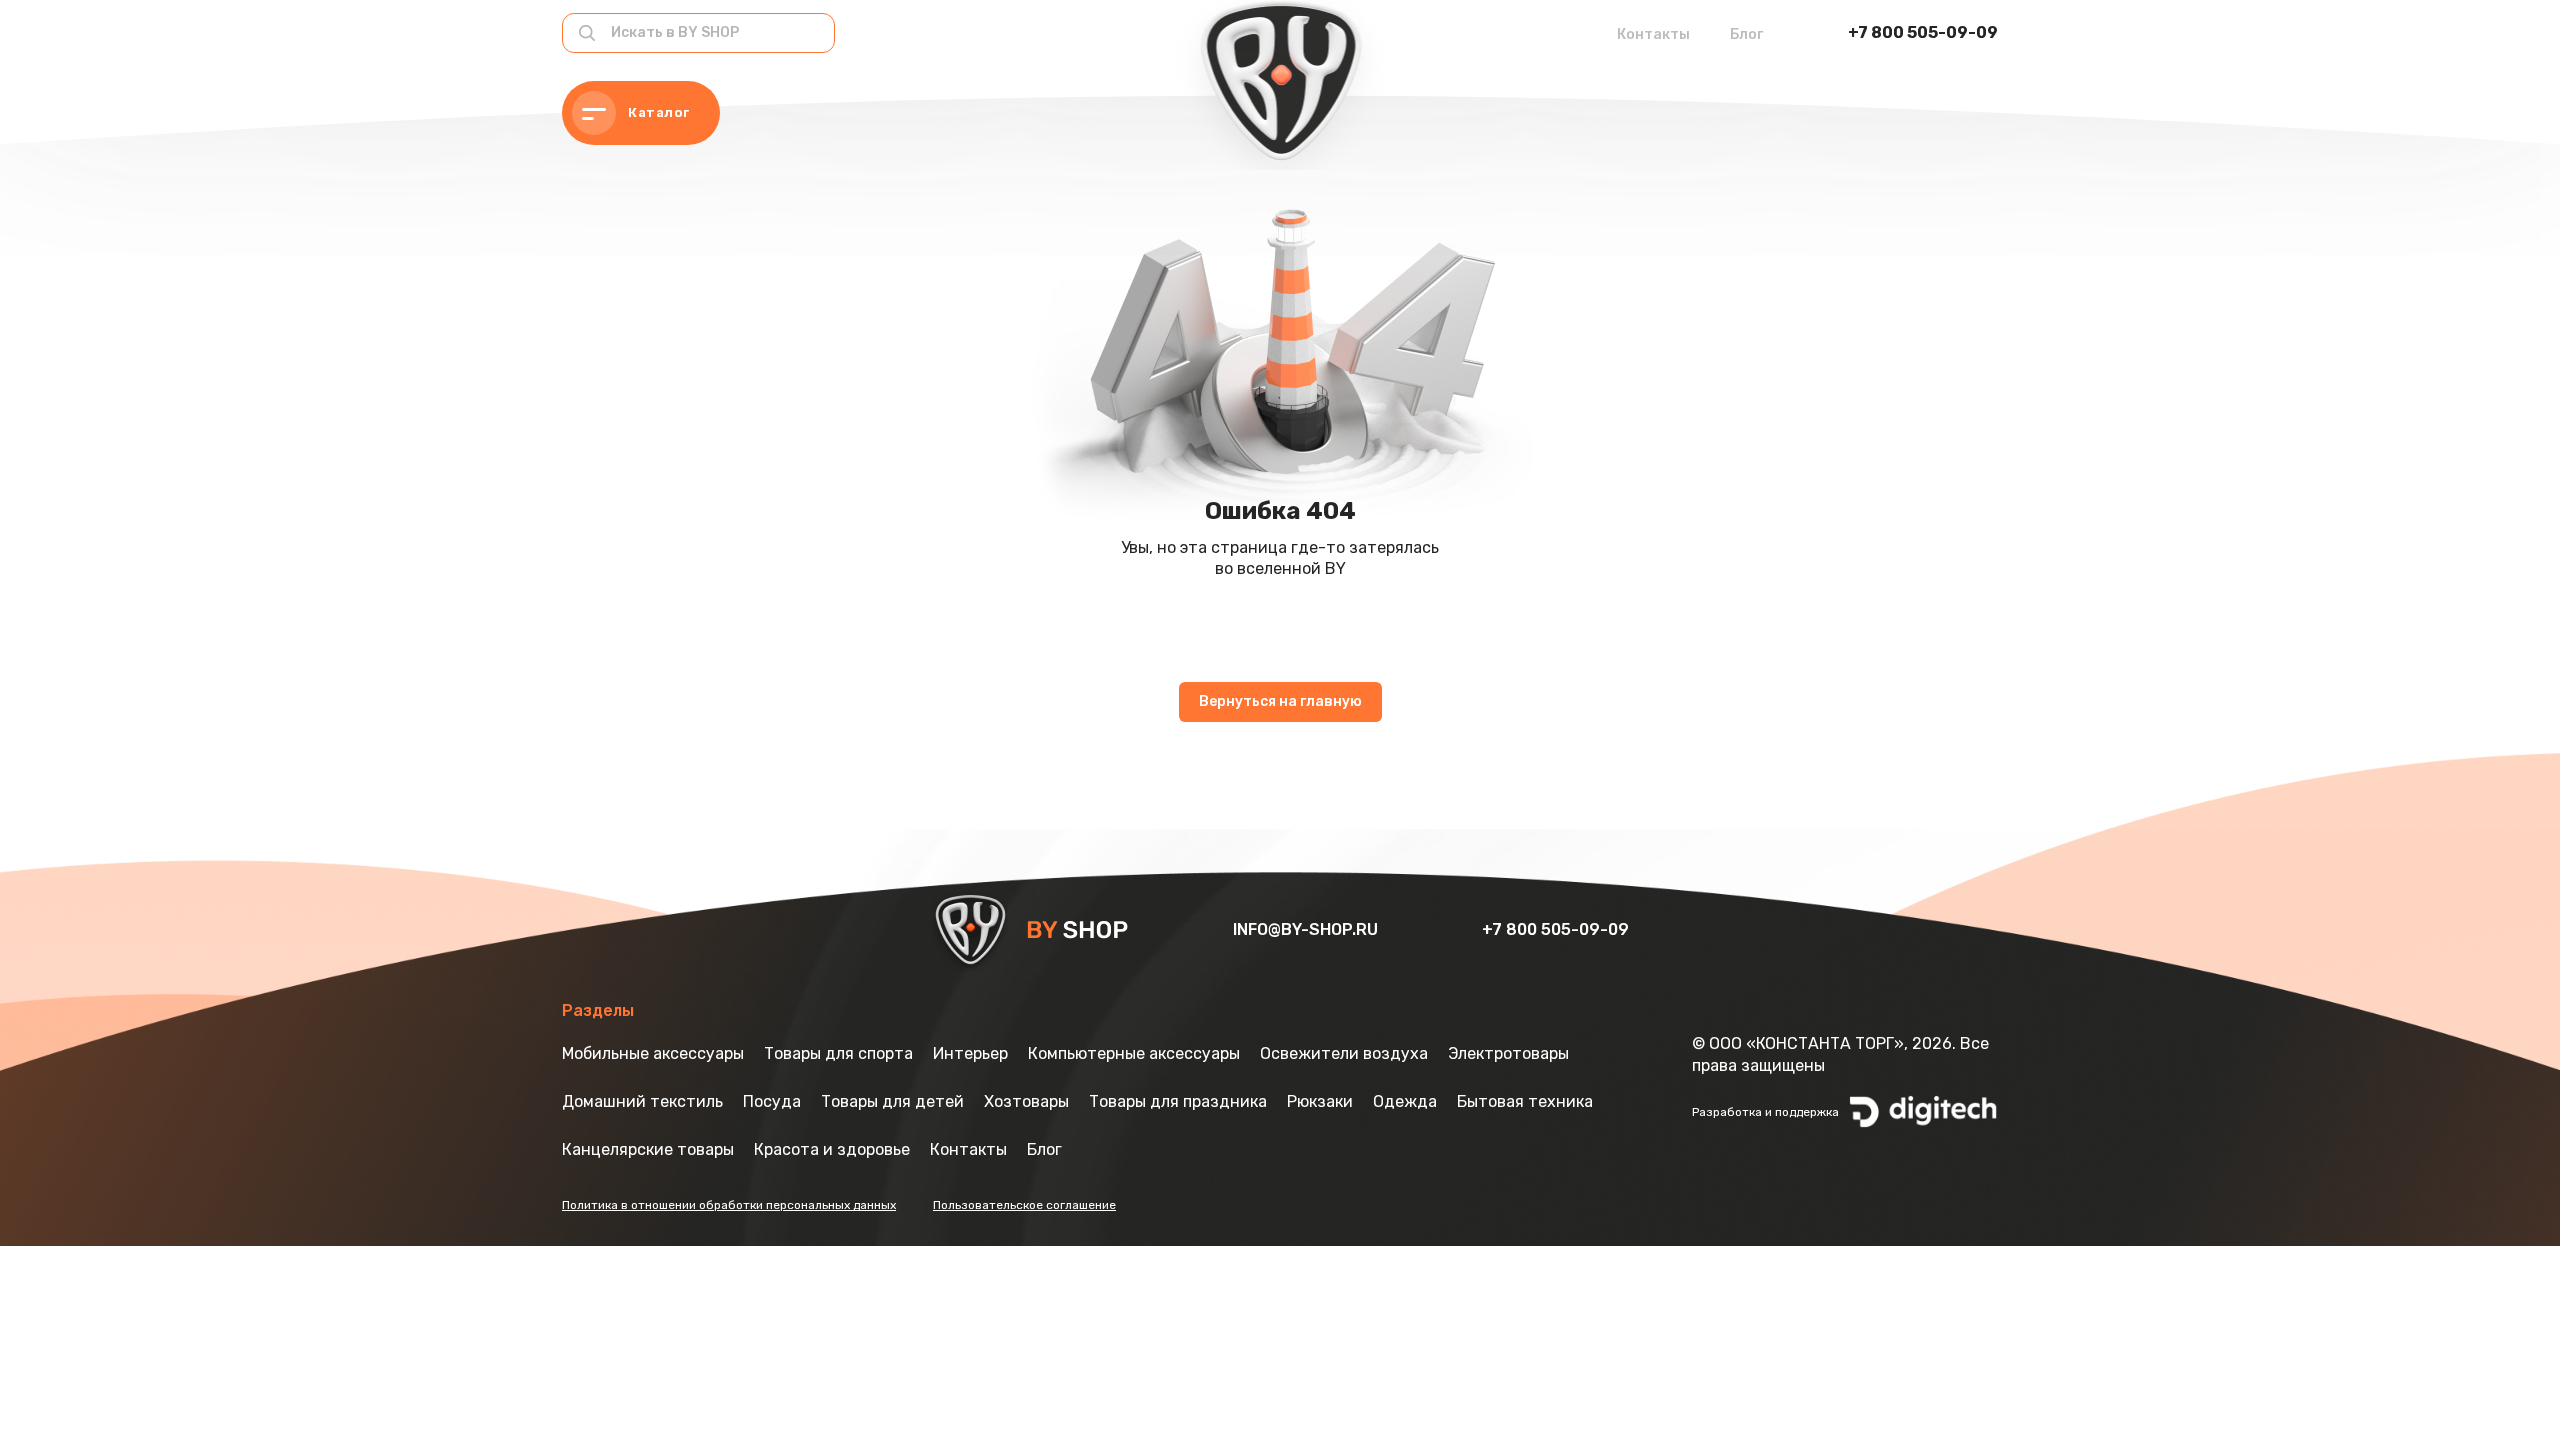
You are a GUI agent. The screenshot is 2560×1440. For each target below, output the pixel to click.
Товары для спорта (838, 1053)
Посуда (772, 1101)
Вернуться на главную (1280, 701)
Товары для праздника (1178, 1101)
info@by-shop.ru (1307, 929)
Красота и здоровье (832, 1149)
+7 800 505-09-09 (1923, 32)
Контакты (1653, 34)
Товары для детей (892, 1101)
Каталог (659, 112)
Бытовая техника (1525, 1101)
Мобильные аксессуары (653, 1053)
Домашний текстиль (642, 1101)
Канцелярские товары (648, 1149)
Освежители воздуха (1344, 1053)
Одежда (1405, 1101)
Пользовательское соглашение (1024, 1205)
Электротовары (1508, 1053)
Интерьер (970, 1053)
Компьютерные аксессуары (1134, 1053)
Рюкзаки (1320, 1101)
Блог (1746, 34)
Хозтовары (1026, 1101)
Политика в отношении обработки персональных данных (729, 1205)
